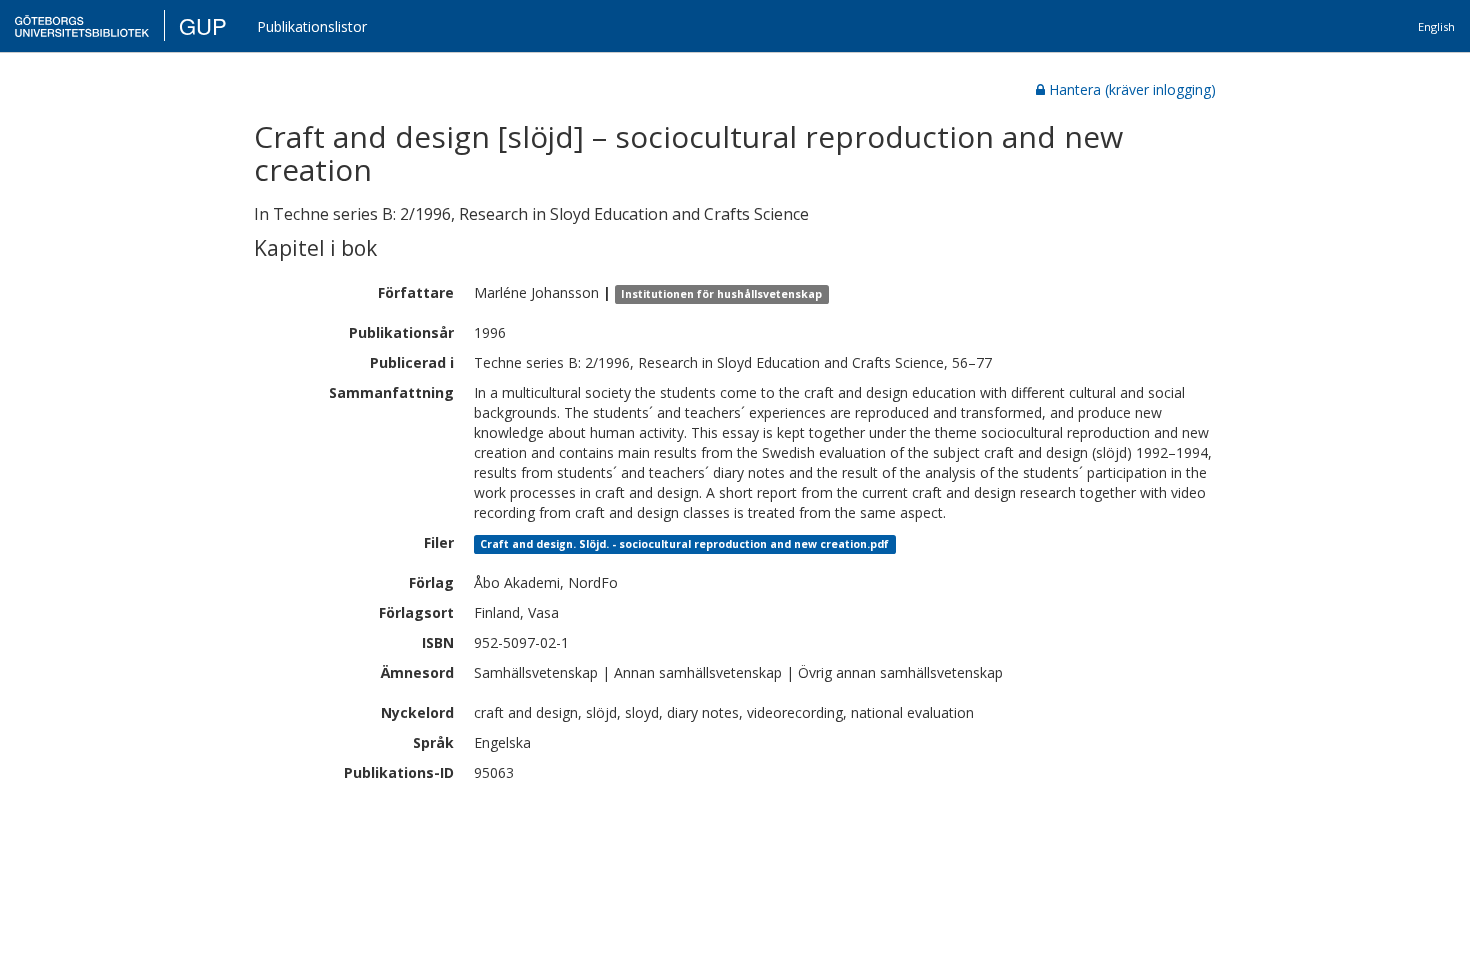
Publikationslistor (312, 26)
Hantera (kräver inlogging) (1132, 89)
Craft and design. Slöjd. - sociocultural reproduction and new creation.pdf (684, 544)
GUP (203, 25)
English (1436, 26)
